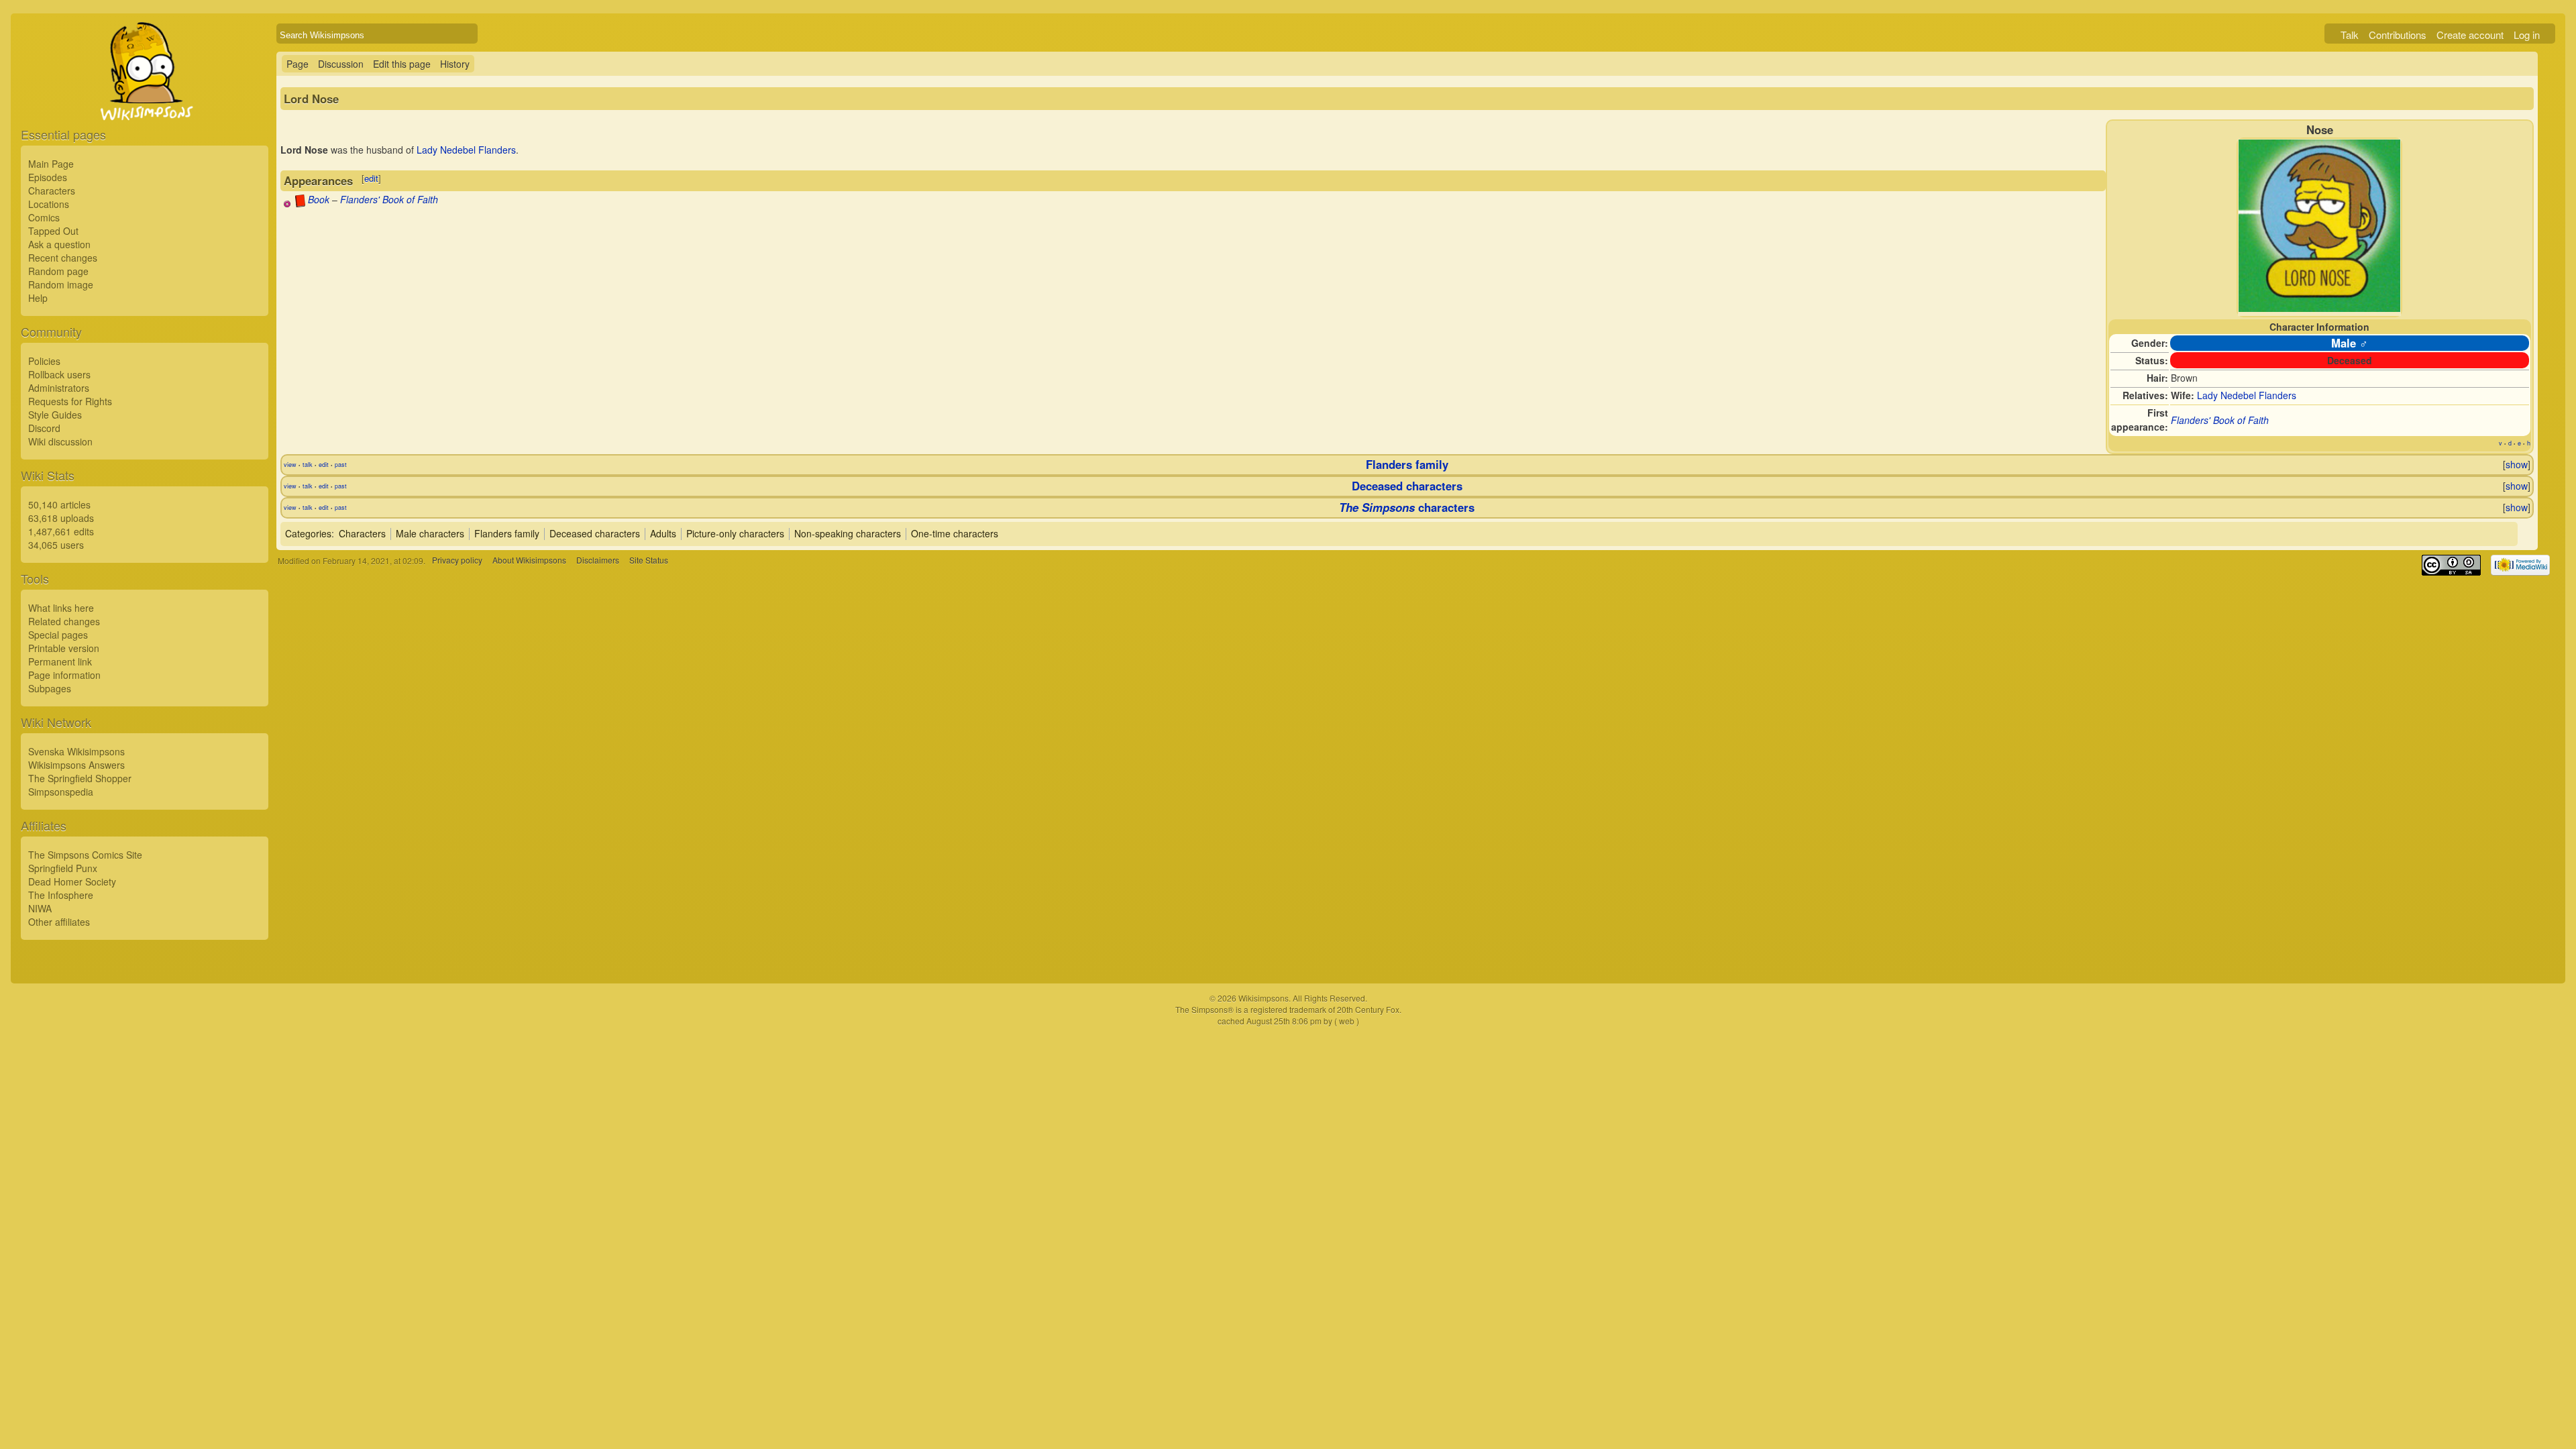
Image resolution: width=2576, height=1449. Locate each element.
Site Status (649, 560)
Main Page (51, 164)
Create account (2470, 35)
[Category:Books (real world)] (300, 203)
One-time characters (955, 533)
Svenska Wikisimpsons (76, 751)
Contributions (2398, 35)
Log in (2527, 35)
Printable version (64, 648)
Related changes (64, 621)
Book (319, 199)
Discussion (341, 64)
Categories (308, 533)
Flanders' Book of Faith (2220, 420)
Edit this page (402, 64)
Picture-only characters (735, 533)
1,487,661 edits (61, 531)
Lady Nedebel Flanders (2247, 395)
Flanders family (1407, 464)
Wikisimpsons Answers (76, 765)
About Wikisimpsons (529, 560)
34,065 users (56, 545)
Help (38, 298)
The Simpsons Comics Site (85, 855)
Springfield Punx (63, 868)
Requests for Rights (70, 401)
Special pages (58, 635)
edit (371, 178)
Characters (52, 191)
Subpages (50, 688)
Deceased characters (1407, 486)
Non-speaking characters (848, 533)
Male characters (430, 533)
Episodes (48, 177)
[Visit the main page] (145, 102)
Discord (44, 428)
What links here (61, 608)
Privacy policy (457, 560)
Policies (44, 361)
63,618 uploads (61, 518)
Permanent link (60, 661)
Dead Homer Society (72, 881)
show (2517, 464)
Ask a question (59, 244)
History (455, 64)
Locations (49, 204)
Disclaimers (598, 560)
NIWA (40, 908)
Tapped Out (53, 231)
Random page (58, 271)
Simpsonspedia (61, 792)
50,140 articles (59, 504)
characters (1407, 507)
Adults (663, 533)
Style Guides (55, 415)
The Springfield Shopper (80, 778)
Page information (64, 675)
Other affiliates (59, 922)
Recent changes (63, 258)
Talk (2350, 35)
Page (298, 64)
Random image (61, 284)
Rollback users (59, 374)
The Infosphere (61, 895)
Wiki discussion (60, 441)
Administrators (59, 388)
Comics (44, 217)
